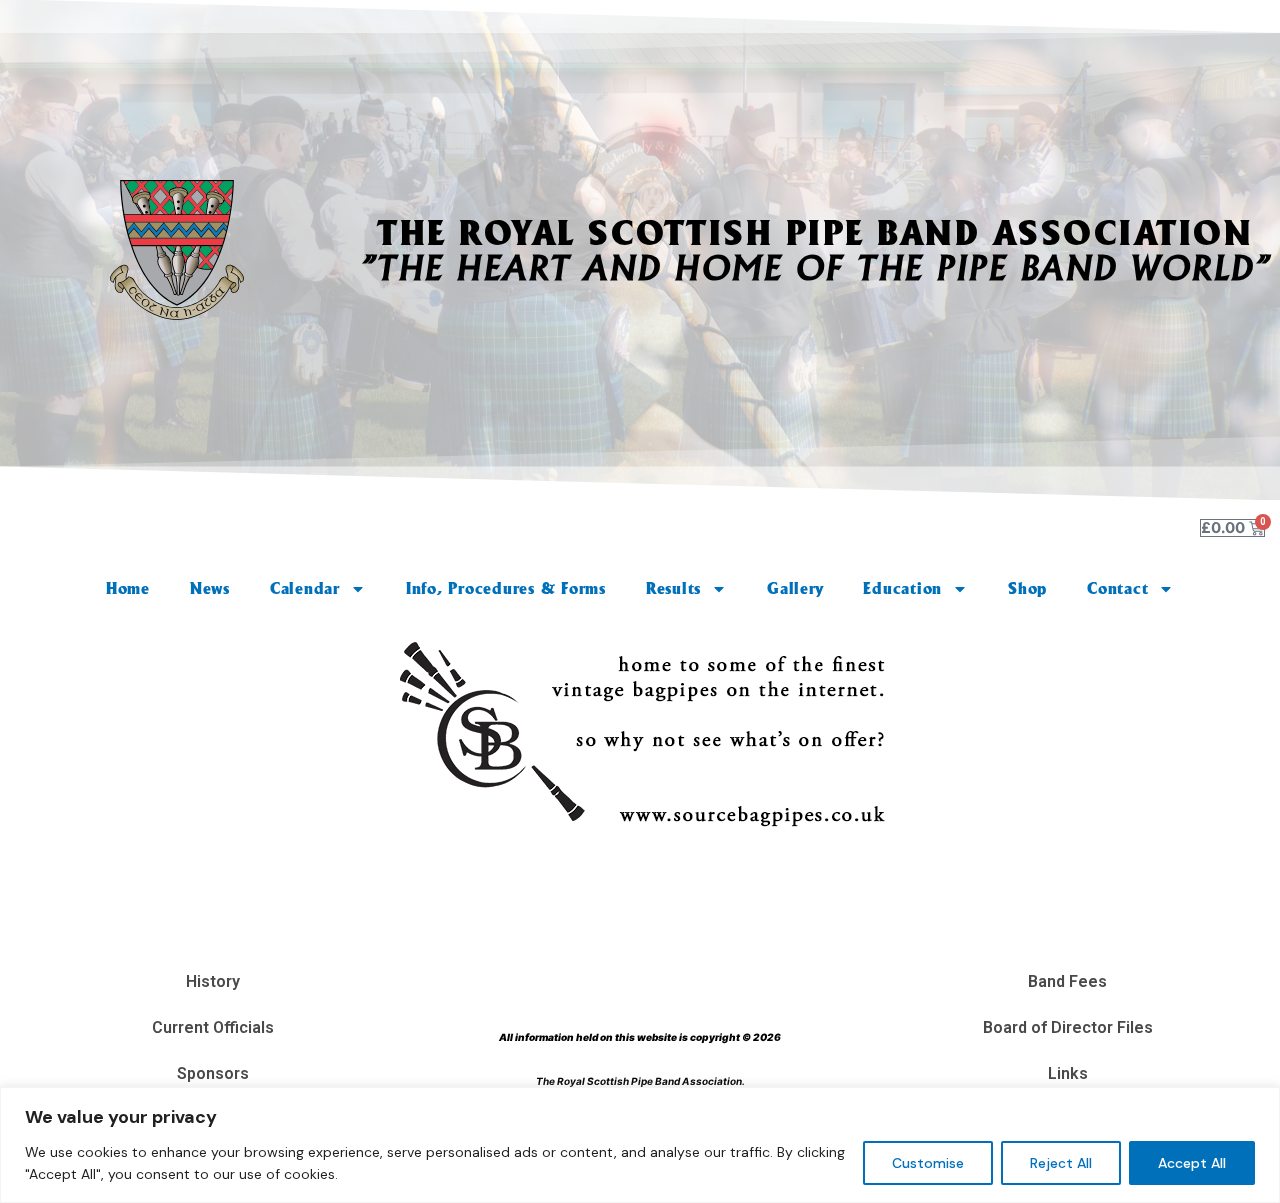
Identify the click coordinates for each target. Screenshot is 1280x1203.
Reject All (1061, 1163)
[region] (640, 1145)
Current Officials (213, 1027)
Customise (928, 1163)
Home (128, 588)
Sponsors (213, 1073)
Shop (1027, 588)
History (213, 981)
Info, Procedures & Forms (506, 588)
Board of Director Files (1068, 1027)
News (210, 588)
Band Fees (1067, 981)
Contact (1117, 588)
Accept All (1192, 1163)
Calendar (305, 588)
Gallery (795, 588)
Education (902, 588)
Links (1068, 1073)
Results (673, 588)
